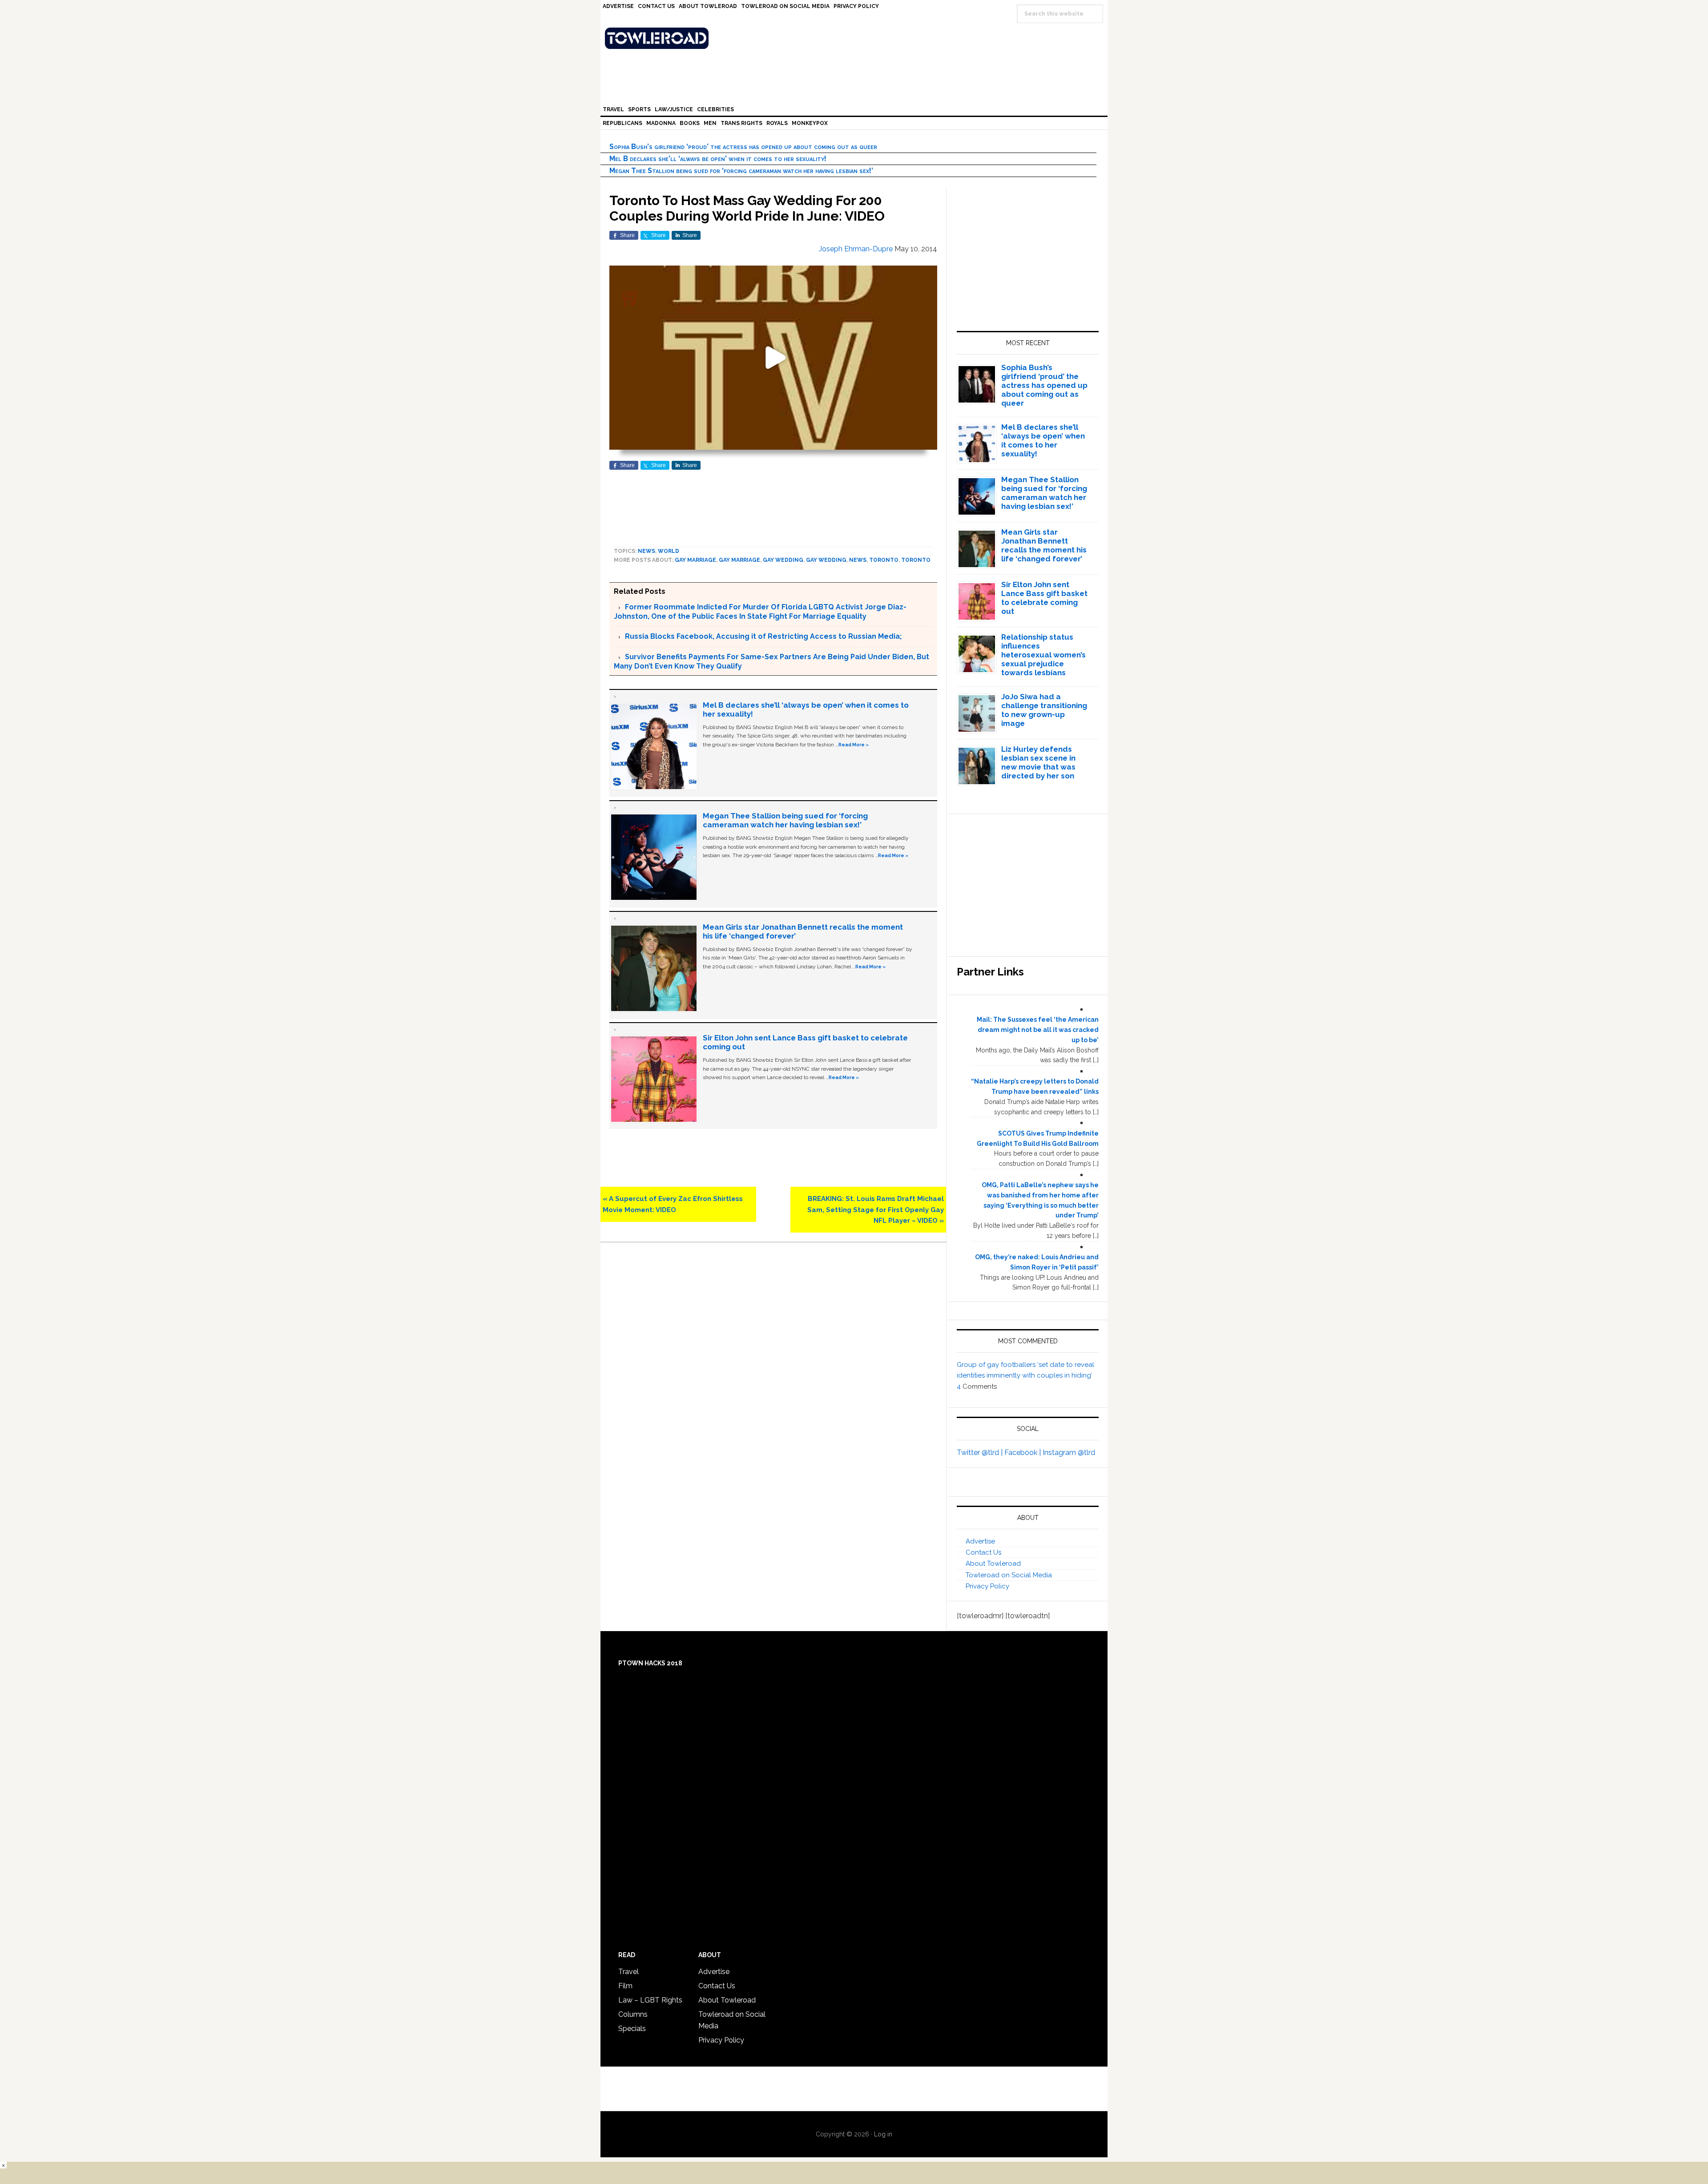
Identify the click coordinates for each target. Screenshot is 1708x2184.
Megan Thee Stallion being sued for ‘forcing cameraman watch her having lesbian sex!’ (741, 171)
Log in (883, 2134)
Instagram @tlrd (1069, 1453)
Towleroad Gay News (856, 38)
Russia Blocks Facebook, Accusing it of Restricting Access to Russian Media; (763, 636)
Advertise (980, 1541)
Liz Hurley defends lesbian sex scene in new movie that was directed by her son (1038, 762)
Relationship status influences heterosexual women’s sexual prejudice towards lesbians (1043, 655)
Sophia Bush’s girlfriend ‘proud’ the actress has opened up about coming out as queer (743, 147)
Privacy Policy (987, 1586)
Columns (633, 2014)
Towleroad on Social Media (1009, 1575)
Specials (632, 2029)
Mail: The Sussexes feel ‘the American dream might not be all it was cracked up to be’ (1038, 1030)
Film (625, 1986)
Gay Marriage (739, 560)
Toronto (884, 560)
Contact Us (983, 1552)
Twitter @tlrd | (981, 1453)
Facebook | (1023, 1453)
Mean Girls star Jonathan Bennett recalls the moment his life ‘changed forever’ (1044, 545)
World (669, 551)
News (647, 551)
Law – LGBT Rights (650, 2000)
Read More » (854, 745)
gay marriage (695, 560)
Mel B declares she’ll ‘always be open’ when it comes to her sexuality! (718, 159)
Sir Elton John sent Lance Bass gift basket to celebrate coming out (1044, 598)
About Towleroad (993, 1563)
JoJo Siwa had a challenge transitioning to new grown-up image (1044, 710)
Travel (628, 1972)
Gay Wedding (783, 560)
